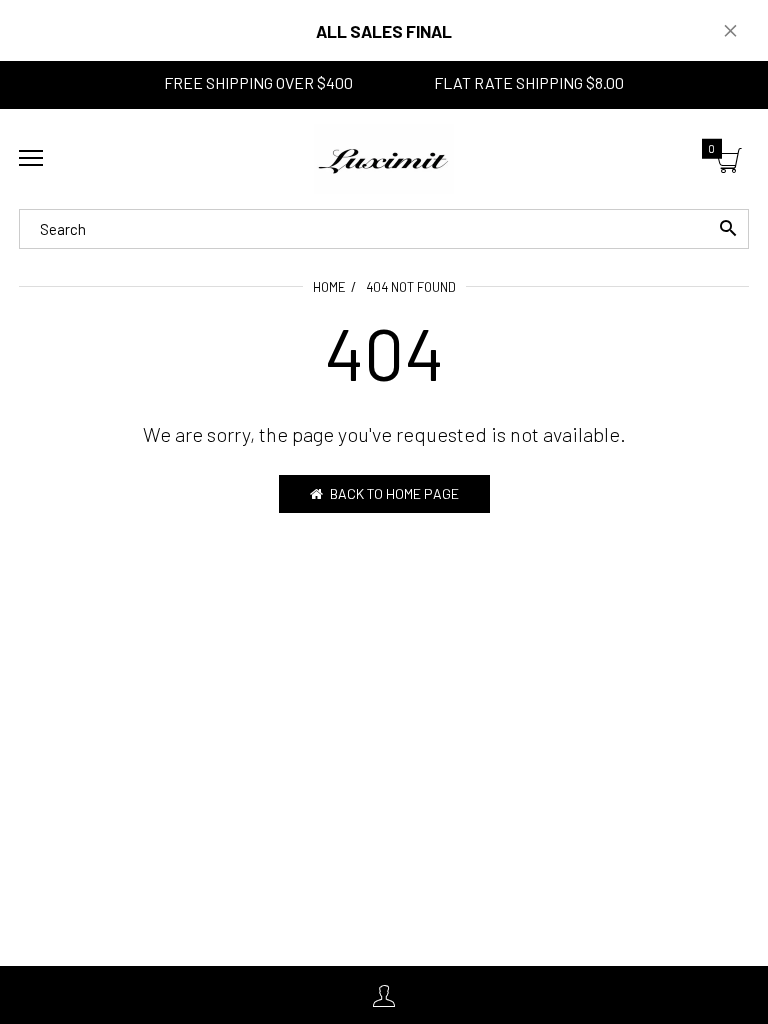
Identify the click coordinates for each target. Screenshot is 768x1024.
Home (329, 287)
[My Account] (384, 995)
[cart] (729, 162)
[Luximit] (384, 159)
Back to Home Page (394, 493)
